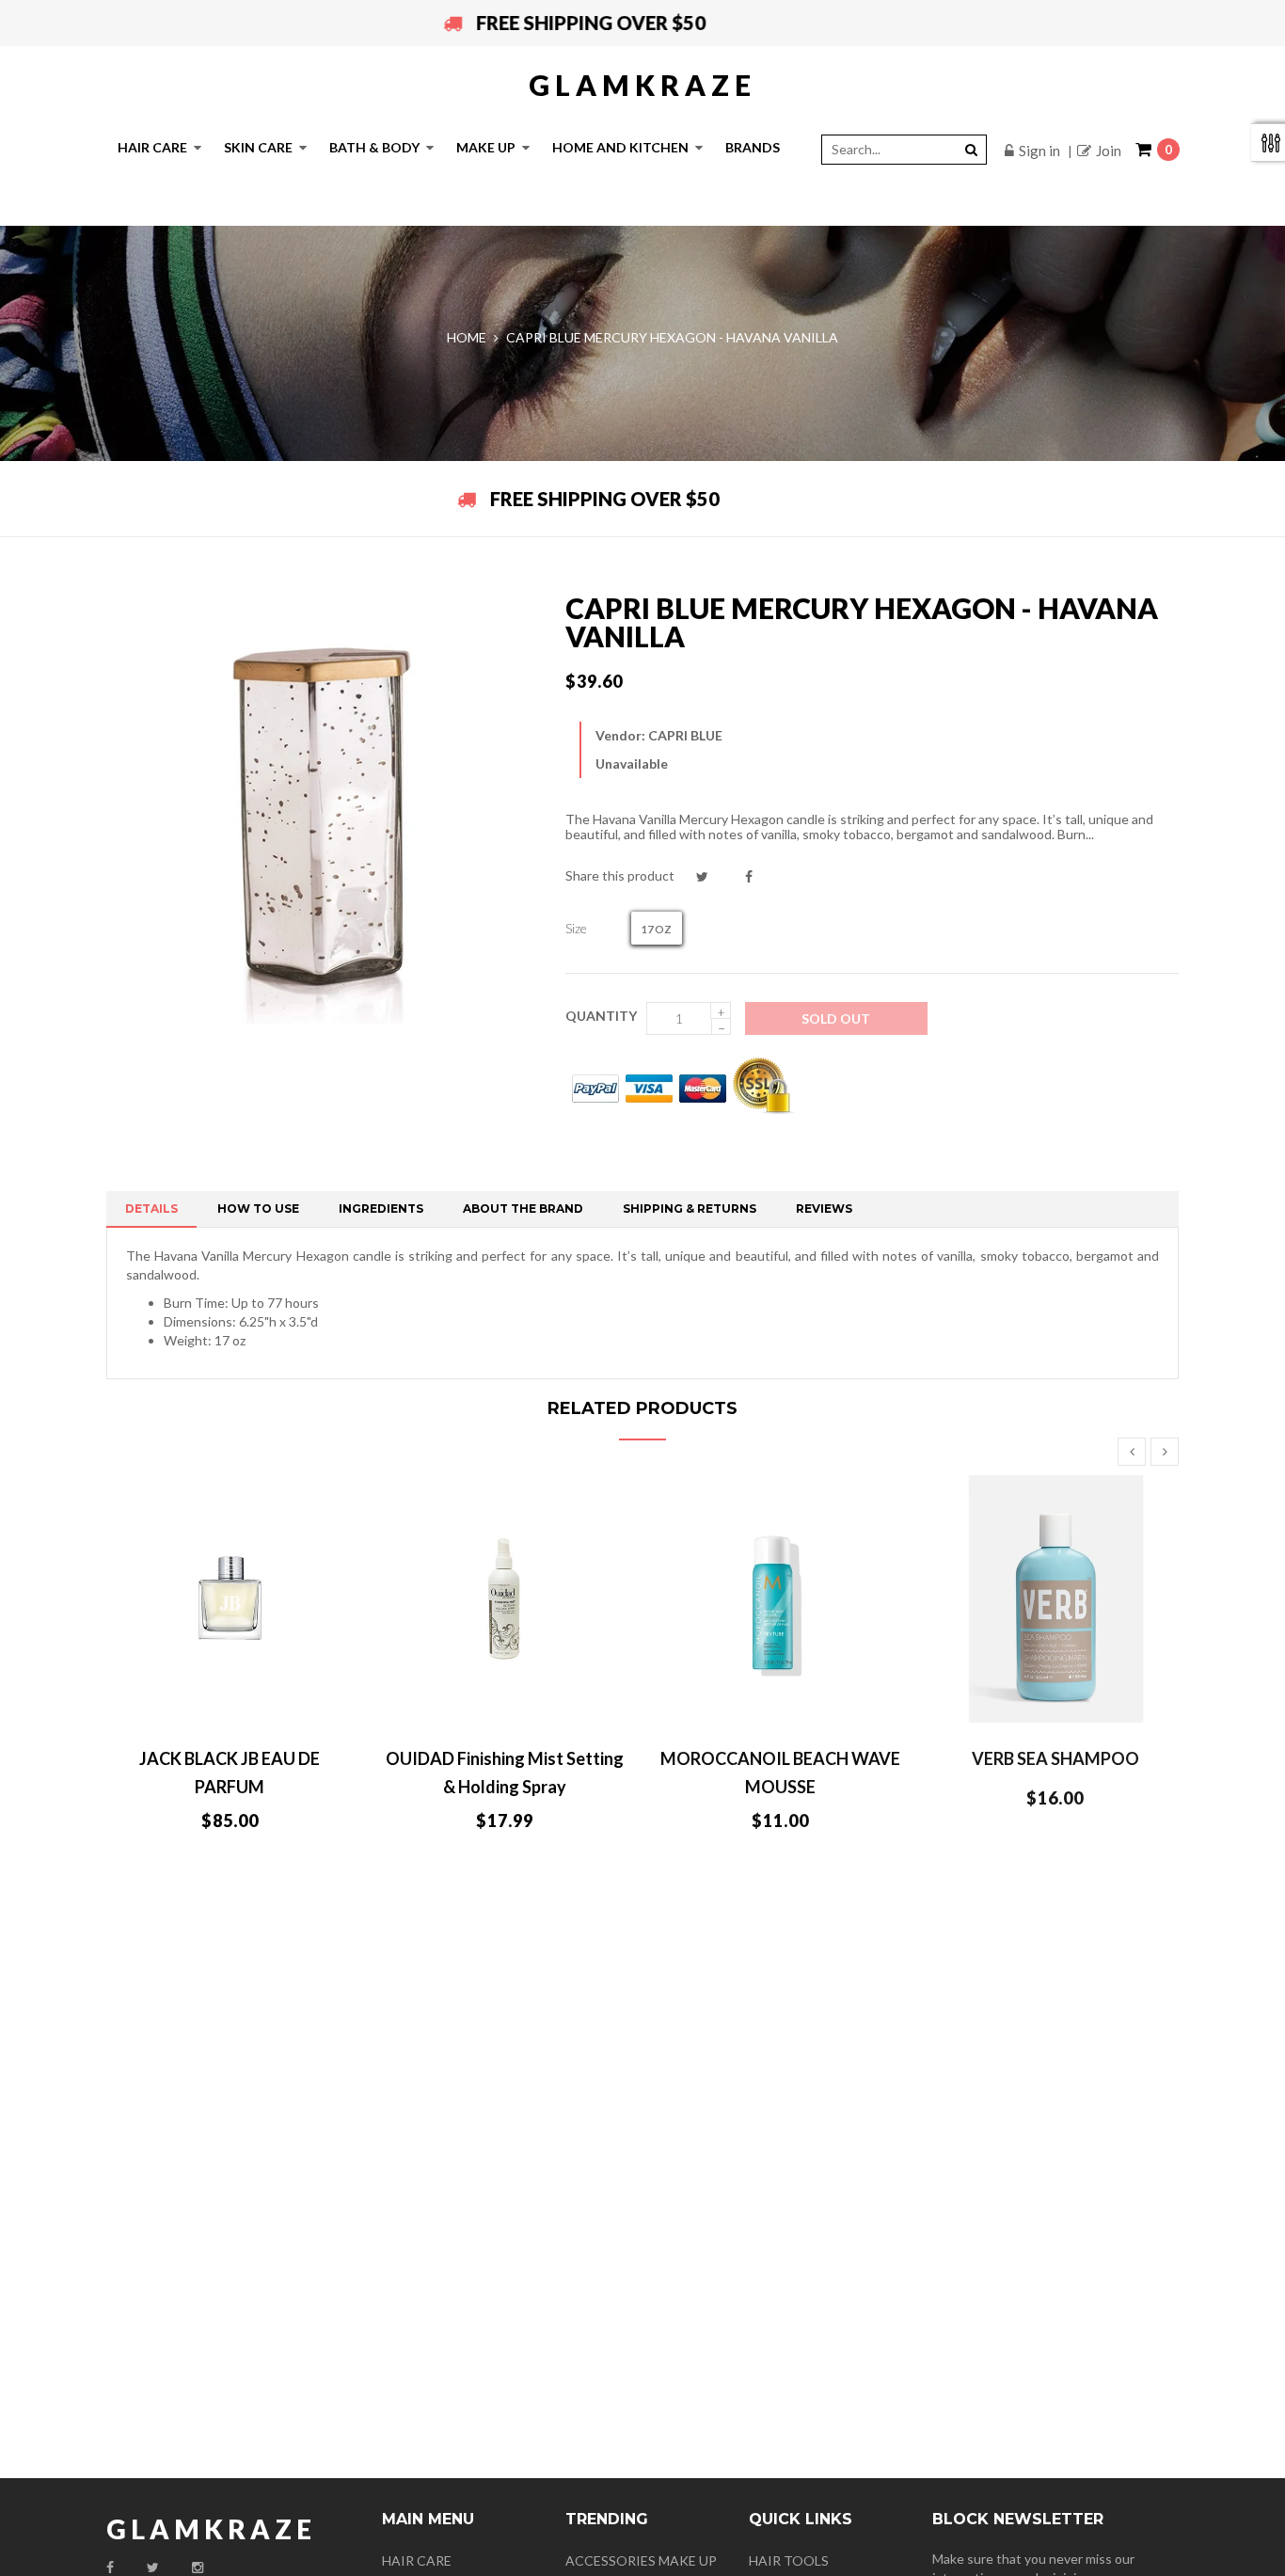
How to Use (258, 1208)
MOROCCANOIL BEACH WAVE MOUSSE (780, 1773)
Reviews (824, 1208)
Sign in (1039, 151)
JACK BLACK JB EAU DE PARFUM (230, 1773)
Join (1109, 151)
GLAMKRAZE (642, 85)
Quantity (601, 1016)
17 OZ (657, 929)
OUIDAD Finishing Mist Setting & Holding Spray (505, 1773)
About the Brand (523, 1208)
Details (151, 1208)
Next (1165, 1452)
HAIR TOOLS (789, 2560)
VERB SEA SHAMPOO (1055, 1758)
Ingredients (381, 1208)
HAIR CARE (417, 2560)
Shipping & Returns (690, 1208)
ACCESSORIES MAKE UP (641, 2560)
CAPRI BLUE (685, 735)
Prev (1132, 1452)
